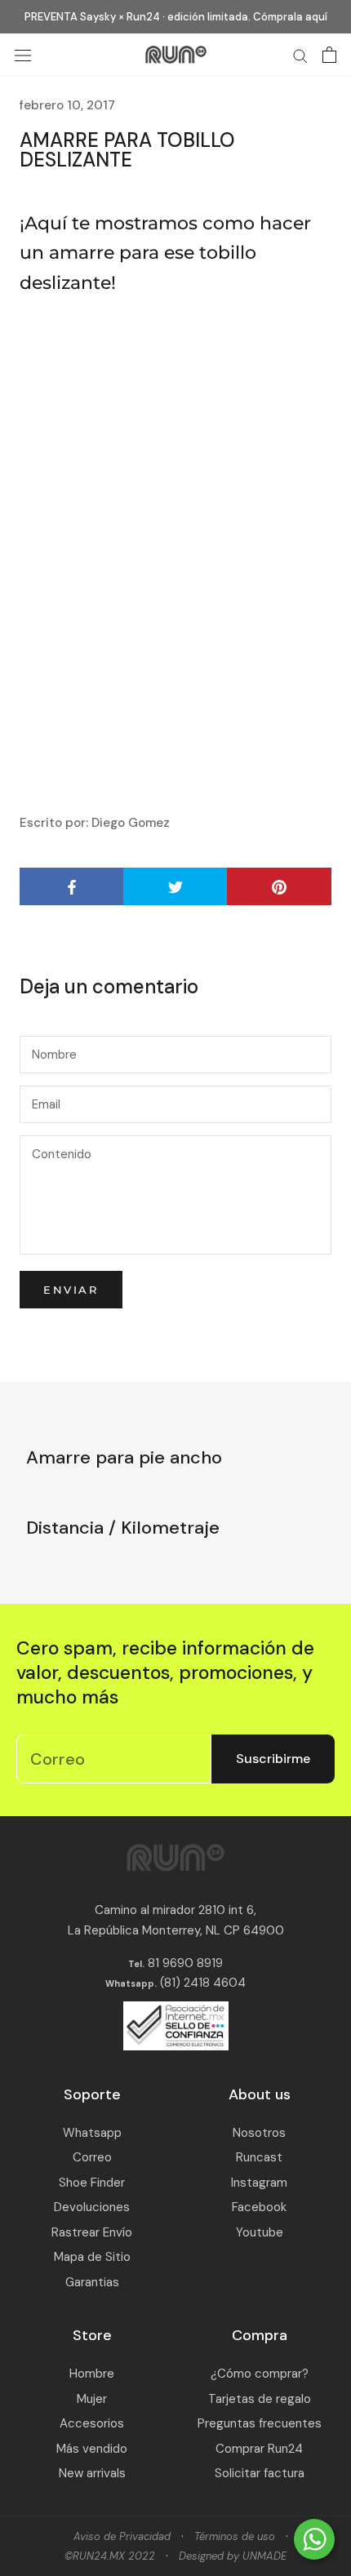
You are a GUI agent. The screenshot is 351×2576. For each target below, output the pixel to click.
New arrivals (92, 2473)
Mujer (92, 2399)
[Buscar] (300, 55)
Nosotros (259, 2133)
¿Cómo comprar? (260, 2374)
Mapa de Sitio (92, 2257)
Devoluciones (92, 2207)
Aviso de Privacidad (122, 2536)
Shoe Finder (92, 2183)
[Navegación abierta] (23, 55)
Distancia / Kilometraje (123, 1528)
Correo (92, 2157)
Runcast (259, 2157)
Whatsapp (92, 2133)
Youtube (260, 2232)
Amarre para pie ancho (124, 1457)
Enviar (71, 1290)
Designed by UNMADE (233, 2556)
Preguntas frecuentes (260, 2423)
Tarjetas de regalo (260, 2399)
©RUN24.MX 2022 (110, 2556)
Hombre (92, 2374)
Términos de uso (235, 2536)
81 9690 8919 (184, 1963)
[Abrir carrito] (329, 55)
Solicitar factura (260, 2473)
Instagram (259, 2183)
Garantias (92, 2282)
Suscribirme (273, 1759)
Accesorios (92, 2423)
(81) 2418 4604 (203, 1983)
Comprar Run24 (259, 2449)
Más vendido (92, 2449)
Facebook (259, 2207)
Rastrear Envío (92, 2232)
